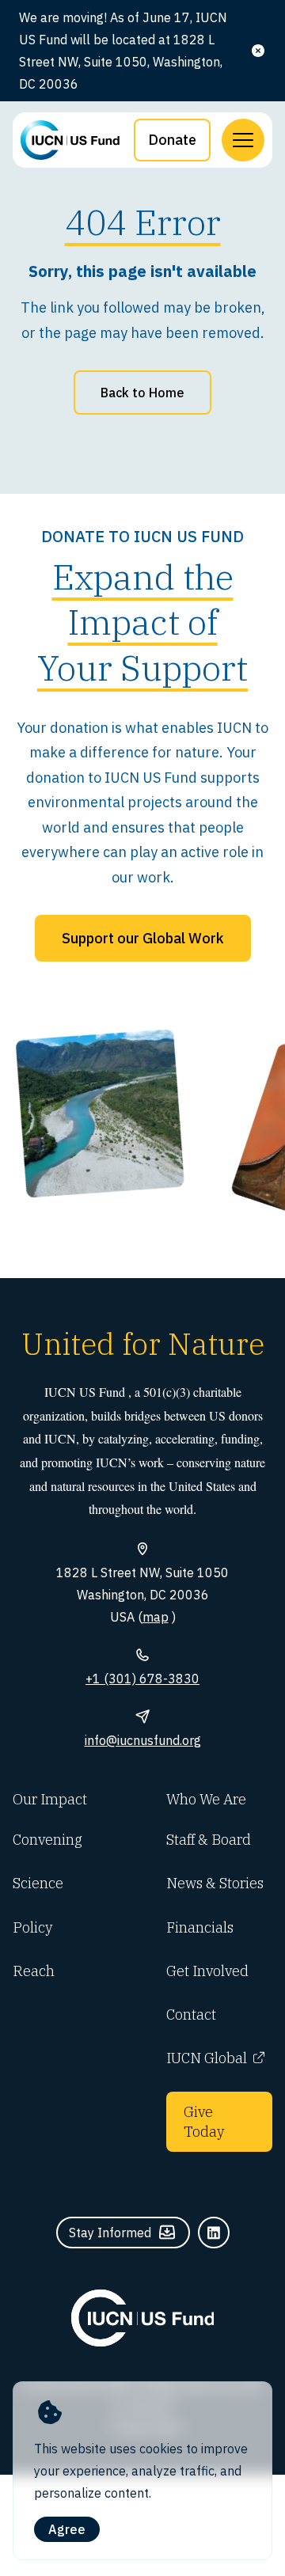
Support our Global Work (143, 938)
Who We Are (206, 1799)
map (156, 1617)
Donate (172, 140)
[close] (258, 51)
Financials (200, 1927)
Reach (34, 1971)
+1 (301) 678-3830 (142, 1679)
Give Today (204, 2122)
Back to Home (142, 393)
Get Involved (207, 1971)
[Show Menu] (243, 140)
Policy (32, 1927)
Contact (191, 2015)
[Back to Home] (142, 2318)
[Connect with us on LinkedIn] (214, 2233)
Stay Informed (110, 2233)
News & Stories (215, 1883)
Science (38, 1883)
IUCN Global (207, 2058)
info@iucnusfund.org (143, 1740)
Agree (67, 2529)
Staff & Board (209, 1840)
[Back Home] (70, 140)
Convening (47, 1840)
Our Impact (50, 1799)
